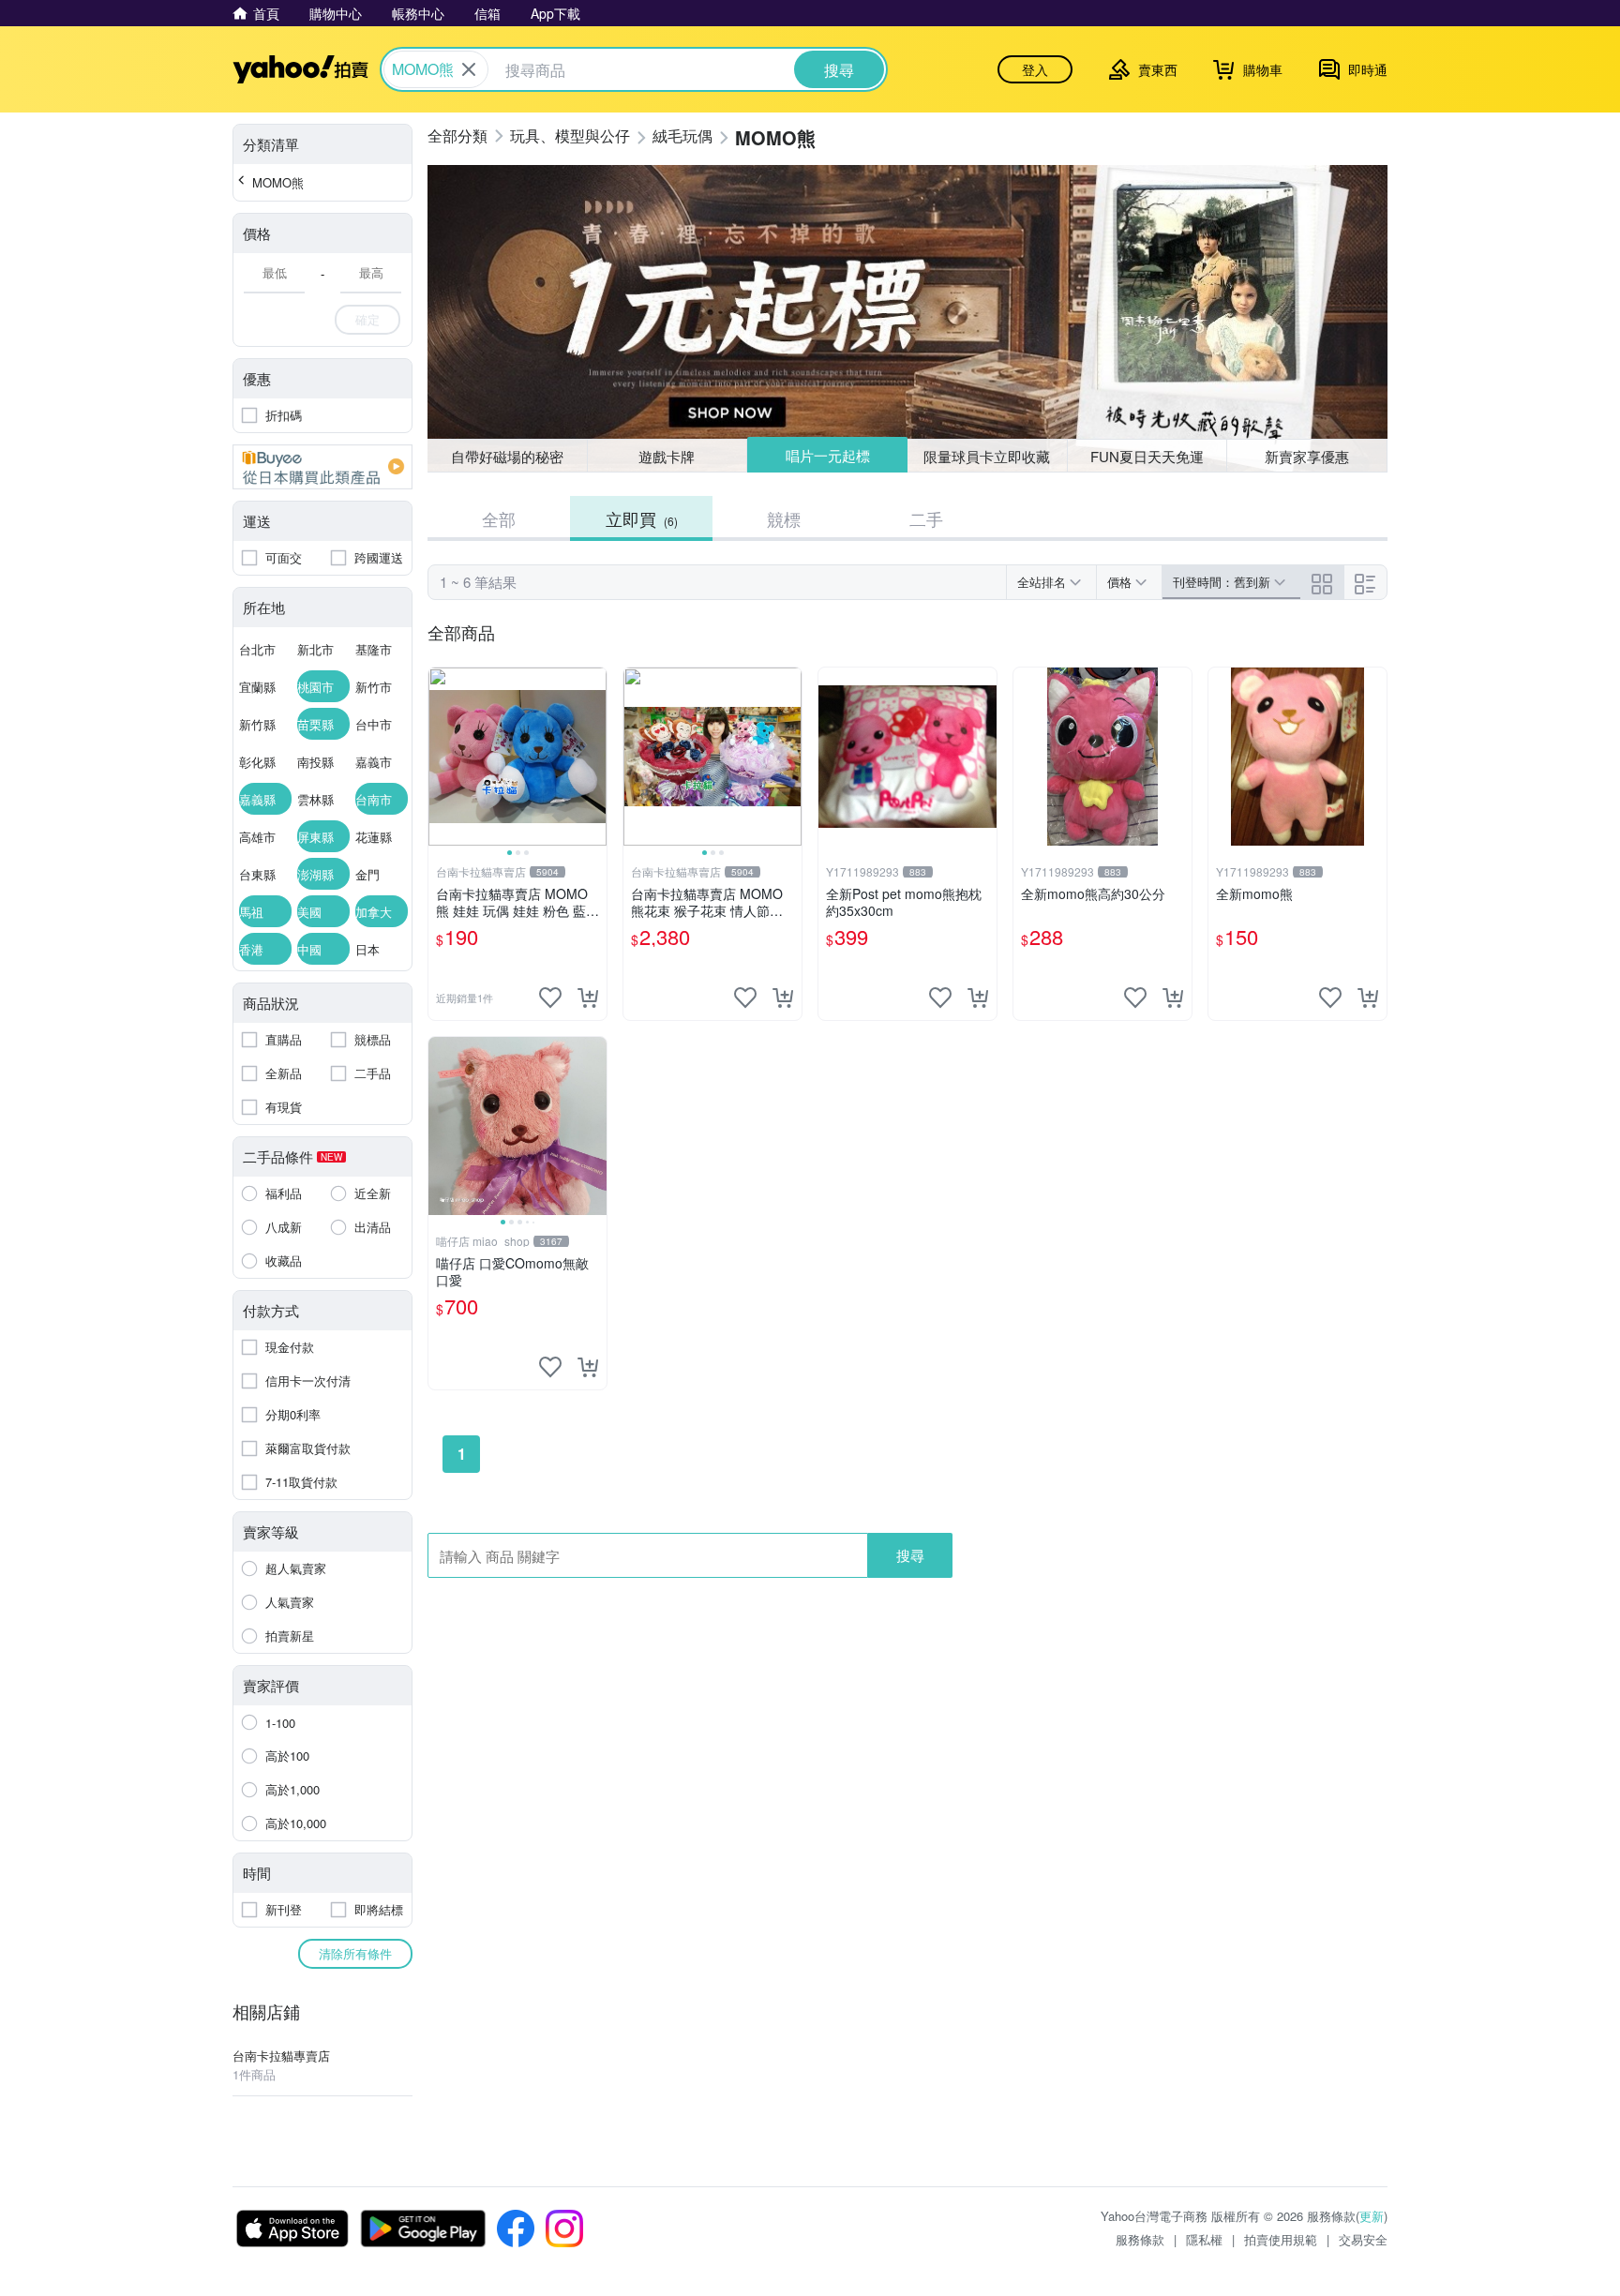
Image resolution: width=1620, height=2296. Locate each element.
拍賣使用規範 (1281, 2239)
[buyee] (322, 467)
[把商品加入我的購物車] (588, 998)
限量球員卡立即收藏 (987, 456)
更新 (1372, 2216)
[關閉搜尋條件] (469, 69)
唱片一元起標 (828, 455)
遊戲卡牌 (667, 456)
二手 (926, 518)
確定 (367, 319)
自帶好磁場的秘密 (507, 456)
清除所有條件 (355, 1953)
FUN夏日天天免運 (1147, 456)
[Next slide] (594, 757)
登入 (1035, 69)
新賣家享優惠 (1307, 456)
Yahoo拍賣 (300, 69)
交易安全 (1363, 2239)
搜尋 (910, 1555)
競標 (784, 518)
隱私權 (1204, 2239)
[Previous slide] (441, 757)
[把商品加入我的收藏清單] (550, 998)
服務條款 (1140, 2239)
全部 (499, 518)
